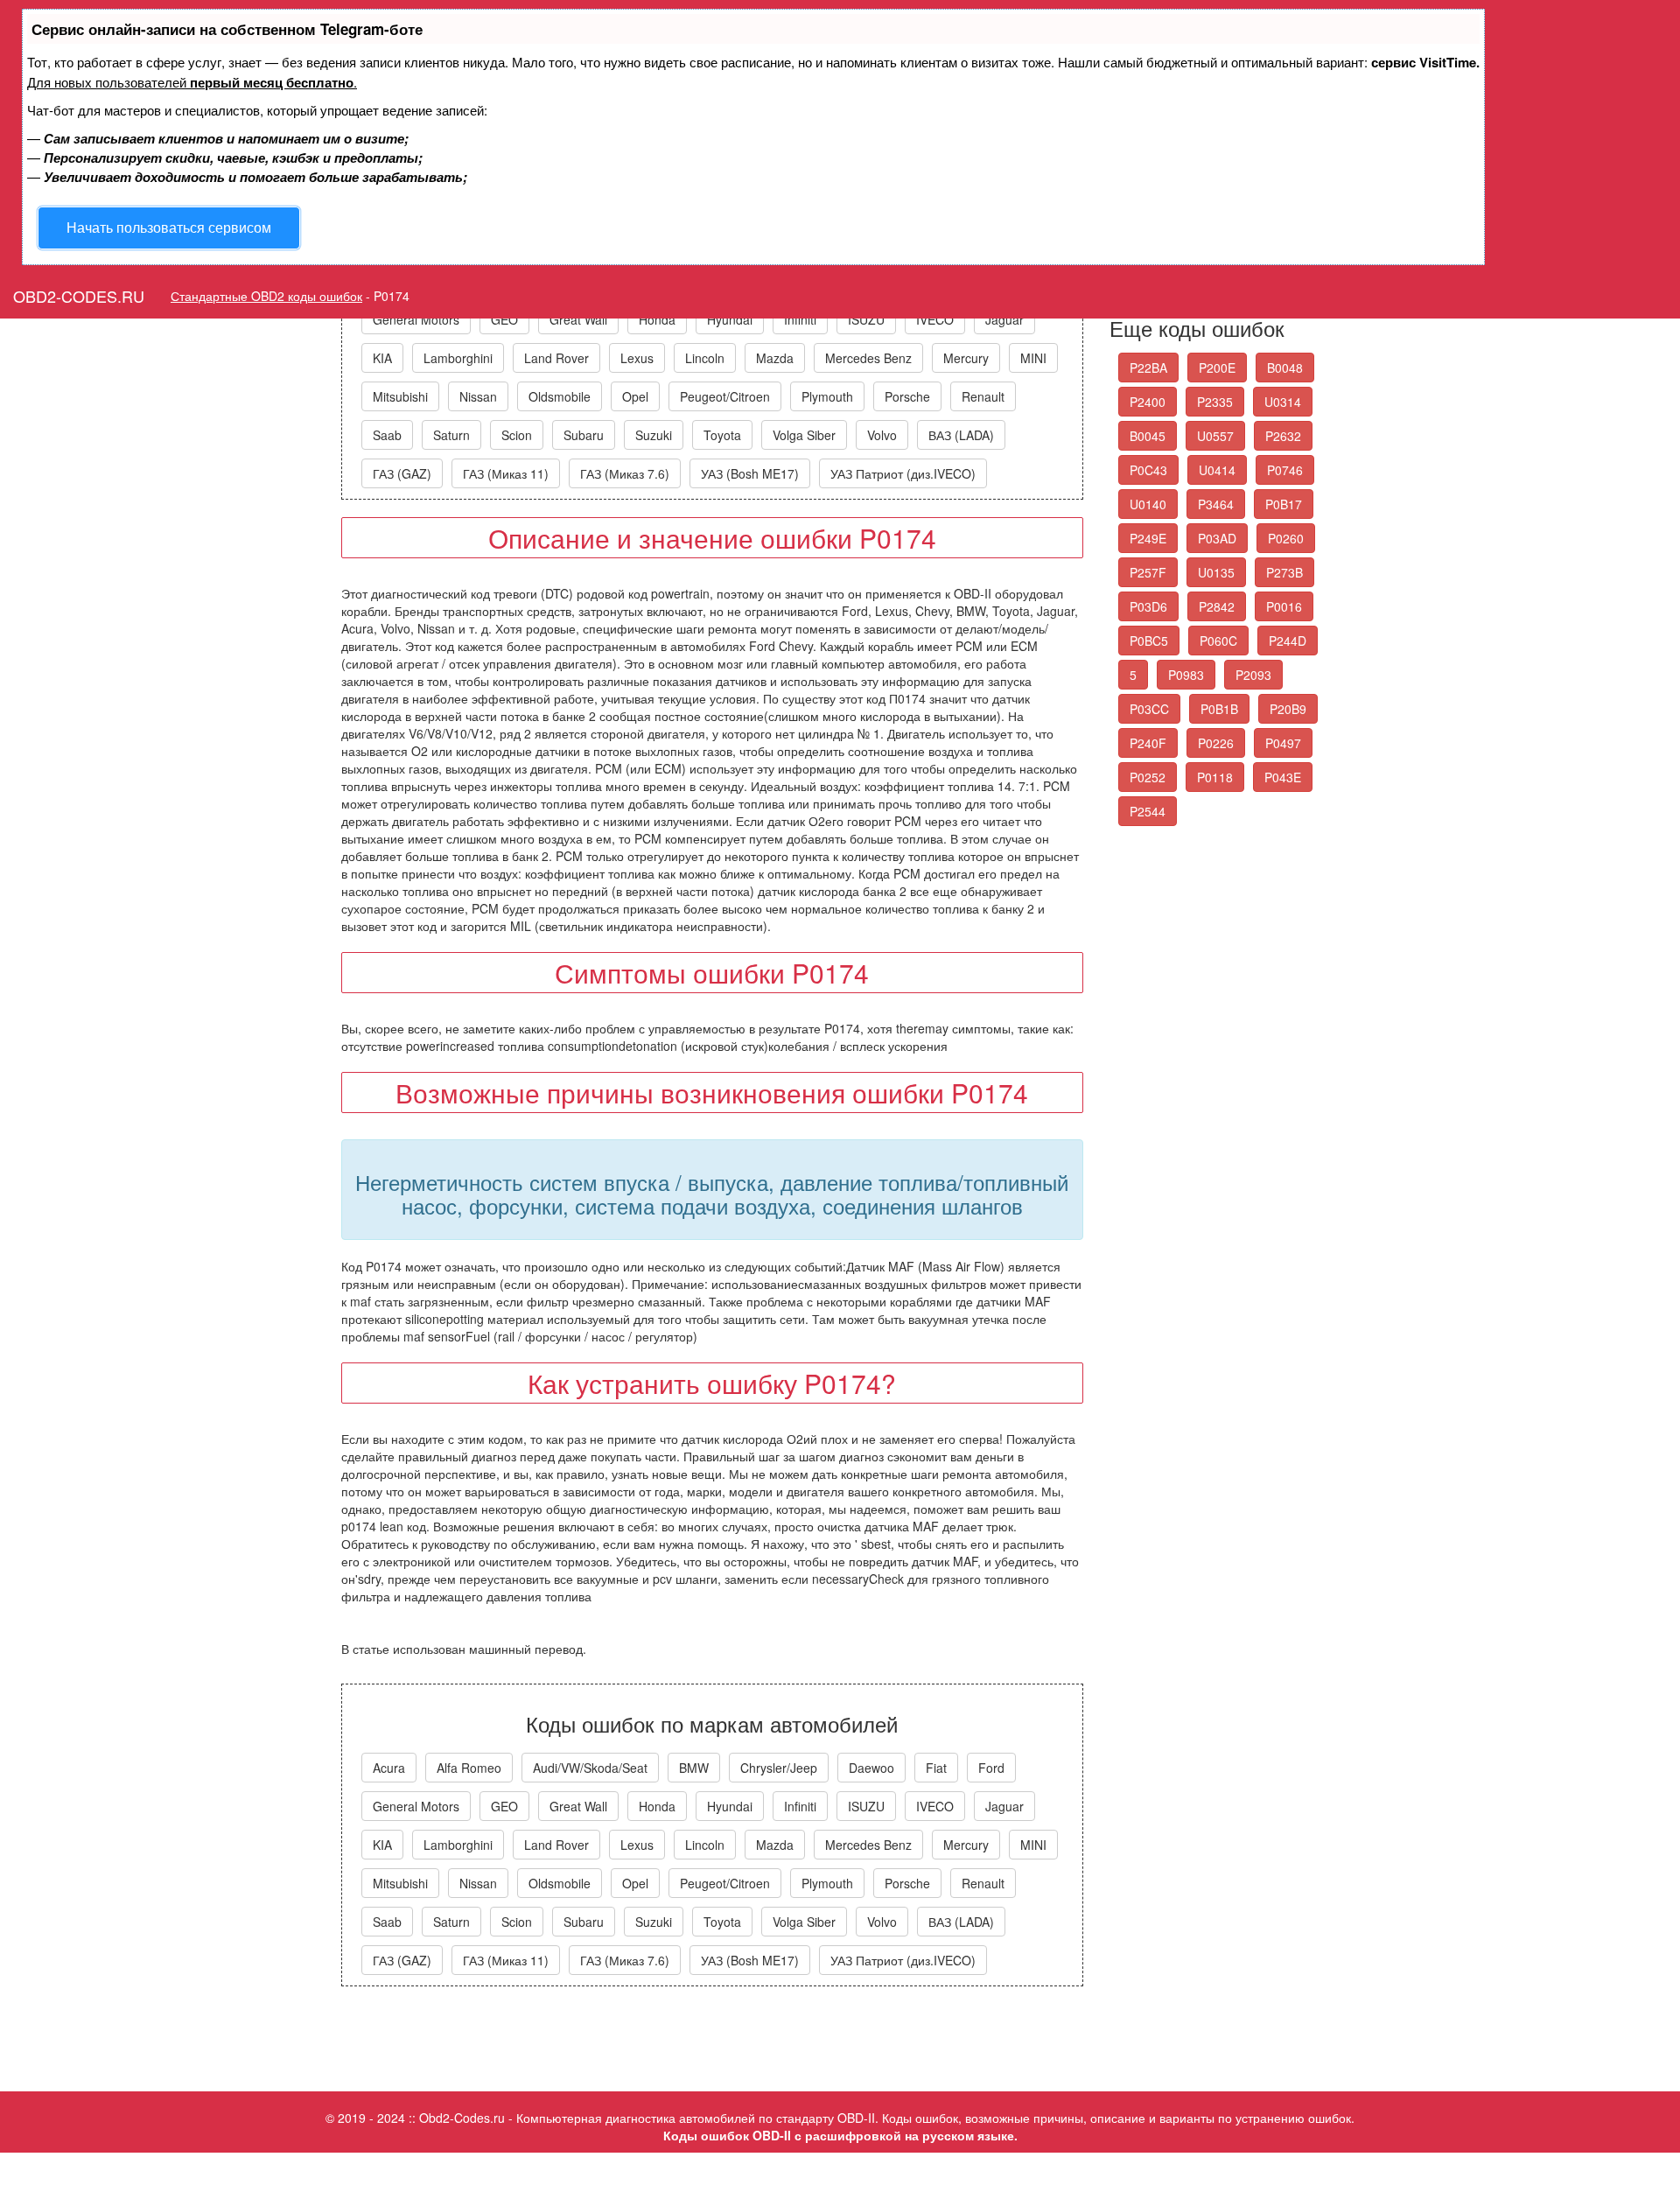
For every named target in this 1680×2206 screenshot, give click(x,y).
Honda (657, 319)
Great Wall (578, 319)
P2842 (1217, 606)
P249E (1148, 538)
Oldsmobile (560, 396)
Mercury (966, 358)
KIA (382, 358)
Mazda (775, 358)
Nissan (478, 396)
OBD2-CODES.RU (79, 296)
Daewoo (871, 1768)
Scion (517, 435)
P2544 (1148, 811)
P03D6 (1148, 606)
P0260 (1286, 538)
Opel (635, 396)
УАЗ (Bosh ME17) (750, 473)
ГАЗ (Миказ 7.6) (625, 473)
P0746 (1285, 470)
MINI (1033, 358)
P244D (1288, 641)
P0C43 (1148, 470)
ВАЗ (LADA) (961, 435)
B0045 (1148, 436)
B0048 (1285, 368)
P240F (1148, 743)
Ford (991, 1768)
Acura (389, 1768)
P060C (1218, 641)
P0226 (1216, 743)
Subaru (584, 435)
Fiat (936, 1768)
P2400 (1148, 402)
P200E (1217, 368)
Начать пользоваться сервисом (169, 227)
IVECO (935, 319)
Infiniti (800, 319)
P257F (1148, 572)
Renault (983, 396)
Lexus (637, 358)
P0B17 (1284, 504)
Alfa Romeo (469, 1768)
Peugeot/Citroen (725, 396)
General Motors (416, 319)
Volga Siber (804, 435)
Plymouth (827, 396)
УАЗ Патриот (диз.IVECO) (903, 473)
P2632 (1283, 436)
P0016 (1284, 606)
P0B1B (1219, 709)
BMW (694, 1768)
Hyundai (730, 319)
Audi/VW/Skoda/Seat (590, 1768)
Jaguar (1004, 319)
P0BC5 (1149, 641)
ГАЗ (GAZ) (402, 473)
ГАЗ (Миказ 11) (506, 473)
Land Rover (556, 358)
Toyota (722, 435)
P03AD (1217, 538)
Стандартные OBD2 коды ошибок (266, 296)
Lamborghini (458, 358)
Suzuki (654, 435)
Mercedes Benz (868, 358)
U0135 (1216, 572)
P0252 (1148, 777)
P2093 (1253, 675)
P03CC (1149, 709)
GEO (504, 319)
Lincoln (705, 358)
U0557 (1215, 436)
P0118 (1215, 777)
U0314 (1283, 402)
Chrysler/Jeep (779, 1768)
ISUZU (866, 319)
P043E (1283, 777)
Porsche (907, 396)
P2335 (1215, 402)
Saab (387, 435)
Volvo (882, 435)
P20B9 (1288, 709)
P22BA (1148, 368)
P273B (1284, 572)
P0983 (1186, 675)
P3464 (1216, 504)
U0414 (1217, 470)
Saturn (451, 435)
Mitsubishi (400, 396)
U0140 (1148, 504)
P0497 (1283, 743)
